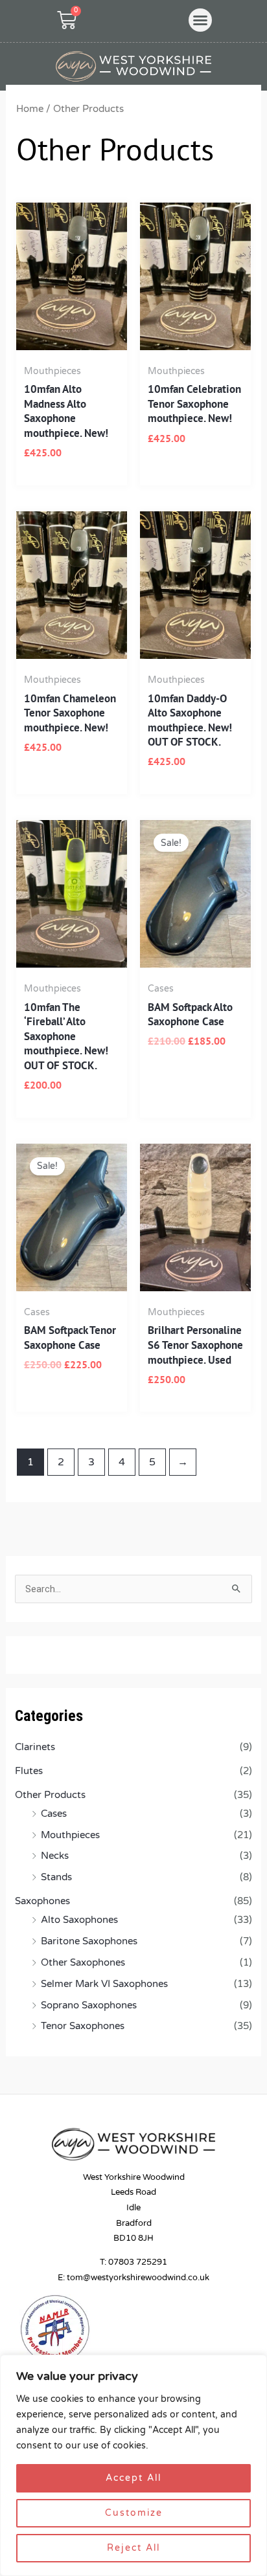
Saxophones (42, 1901)
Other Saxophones (83, 1963)
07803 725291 (138, 2262)
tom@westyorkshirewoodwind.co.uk (138, 2278)
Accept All (133, 2478)
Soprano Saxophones (89, 2005)
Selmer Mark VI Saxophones (104, 1984)
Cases (54, 1814)
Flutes (29, 1771)
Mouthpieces (70, 1835)
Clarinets (35, 1747)
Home (30, 109)
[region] (133, 2465)
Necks (55, 1856)
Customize (134, 2513)
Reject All (133, 2548)
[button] (200, 20)
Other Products (50, 1795)
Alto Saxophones (79, 1920)
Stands (56, 1877)
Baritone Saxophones (89, 1941)
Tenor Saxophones (83, 2026)
